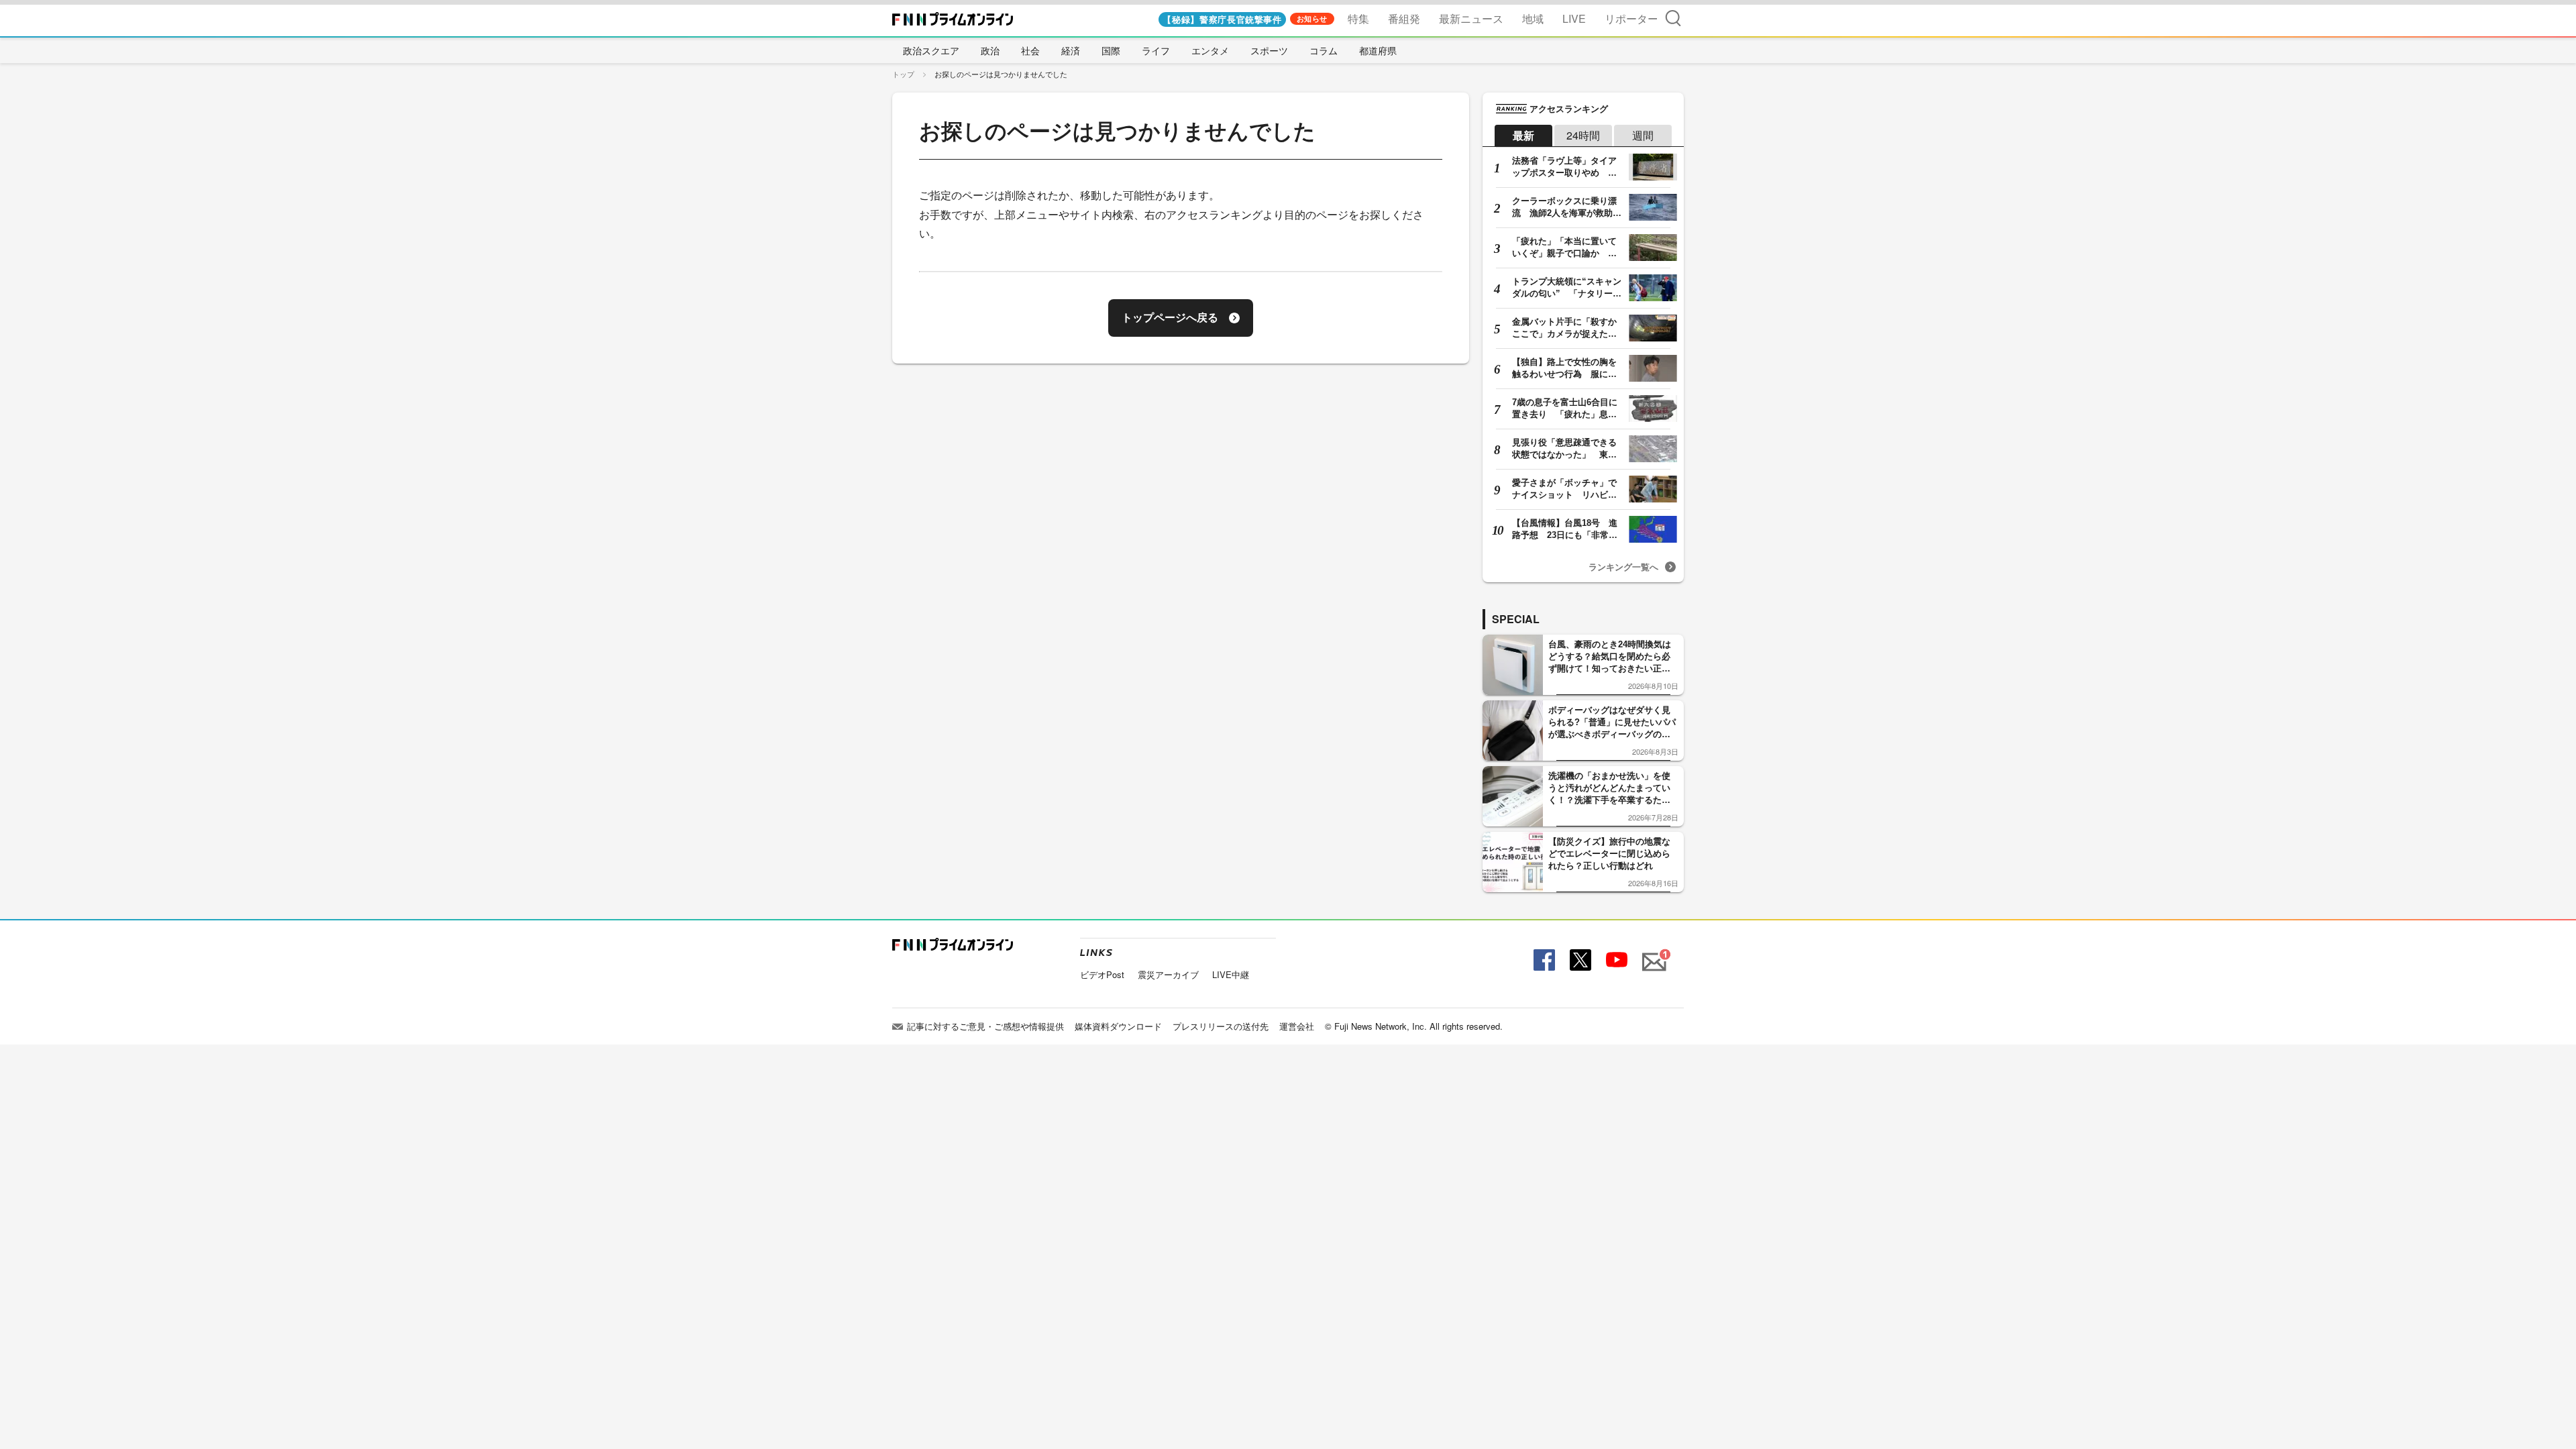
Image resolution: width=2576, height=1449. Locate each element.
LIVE (1574, 18)
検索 (1673, 18)
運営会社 (1297, 1026)
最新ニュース (1471, 18)
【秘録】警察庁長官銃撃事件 (1222, 19)
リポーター (1631, 18)
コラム (1324, 50)
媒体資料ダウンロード (1118, 1026)
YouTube (1615, 960)
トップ (903, 74)
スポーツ (1269, 50)
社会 (1030, 50)
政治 (990, 50)
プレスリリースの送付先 (1221, 1026)
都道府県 (1378, 50)
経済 (1071, 50)
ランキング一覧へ (1623, 567)
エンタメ (1210, 50)
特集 (1358, 18)
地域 (1533, 18)
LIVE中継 (1231, 974)
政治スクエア (931, 50)
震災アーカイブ (1168, 974)
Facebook (1543, 960)
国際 (1111, 50)
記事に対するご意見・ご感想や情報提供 (985, 1026)
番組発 (1404, 18)
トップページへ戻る (1170, 318)
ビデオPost (1102, 974)
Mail (1652, 954)
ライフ (1156, 50)
